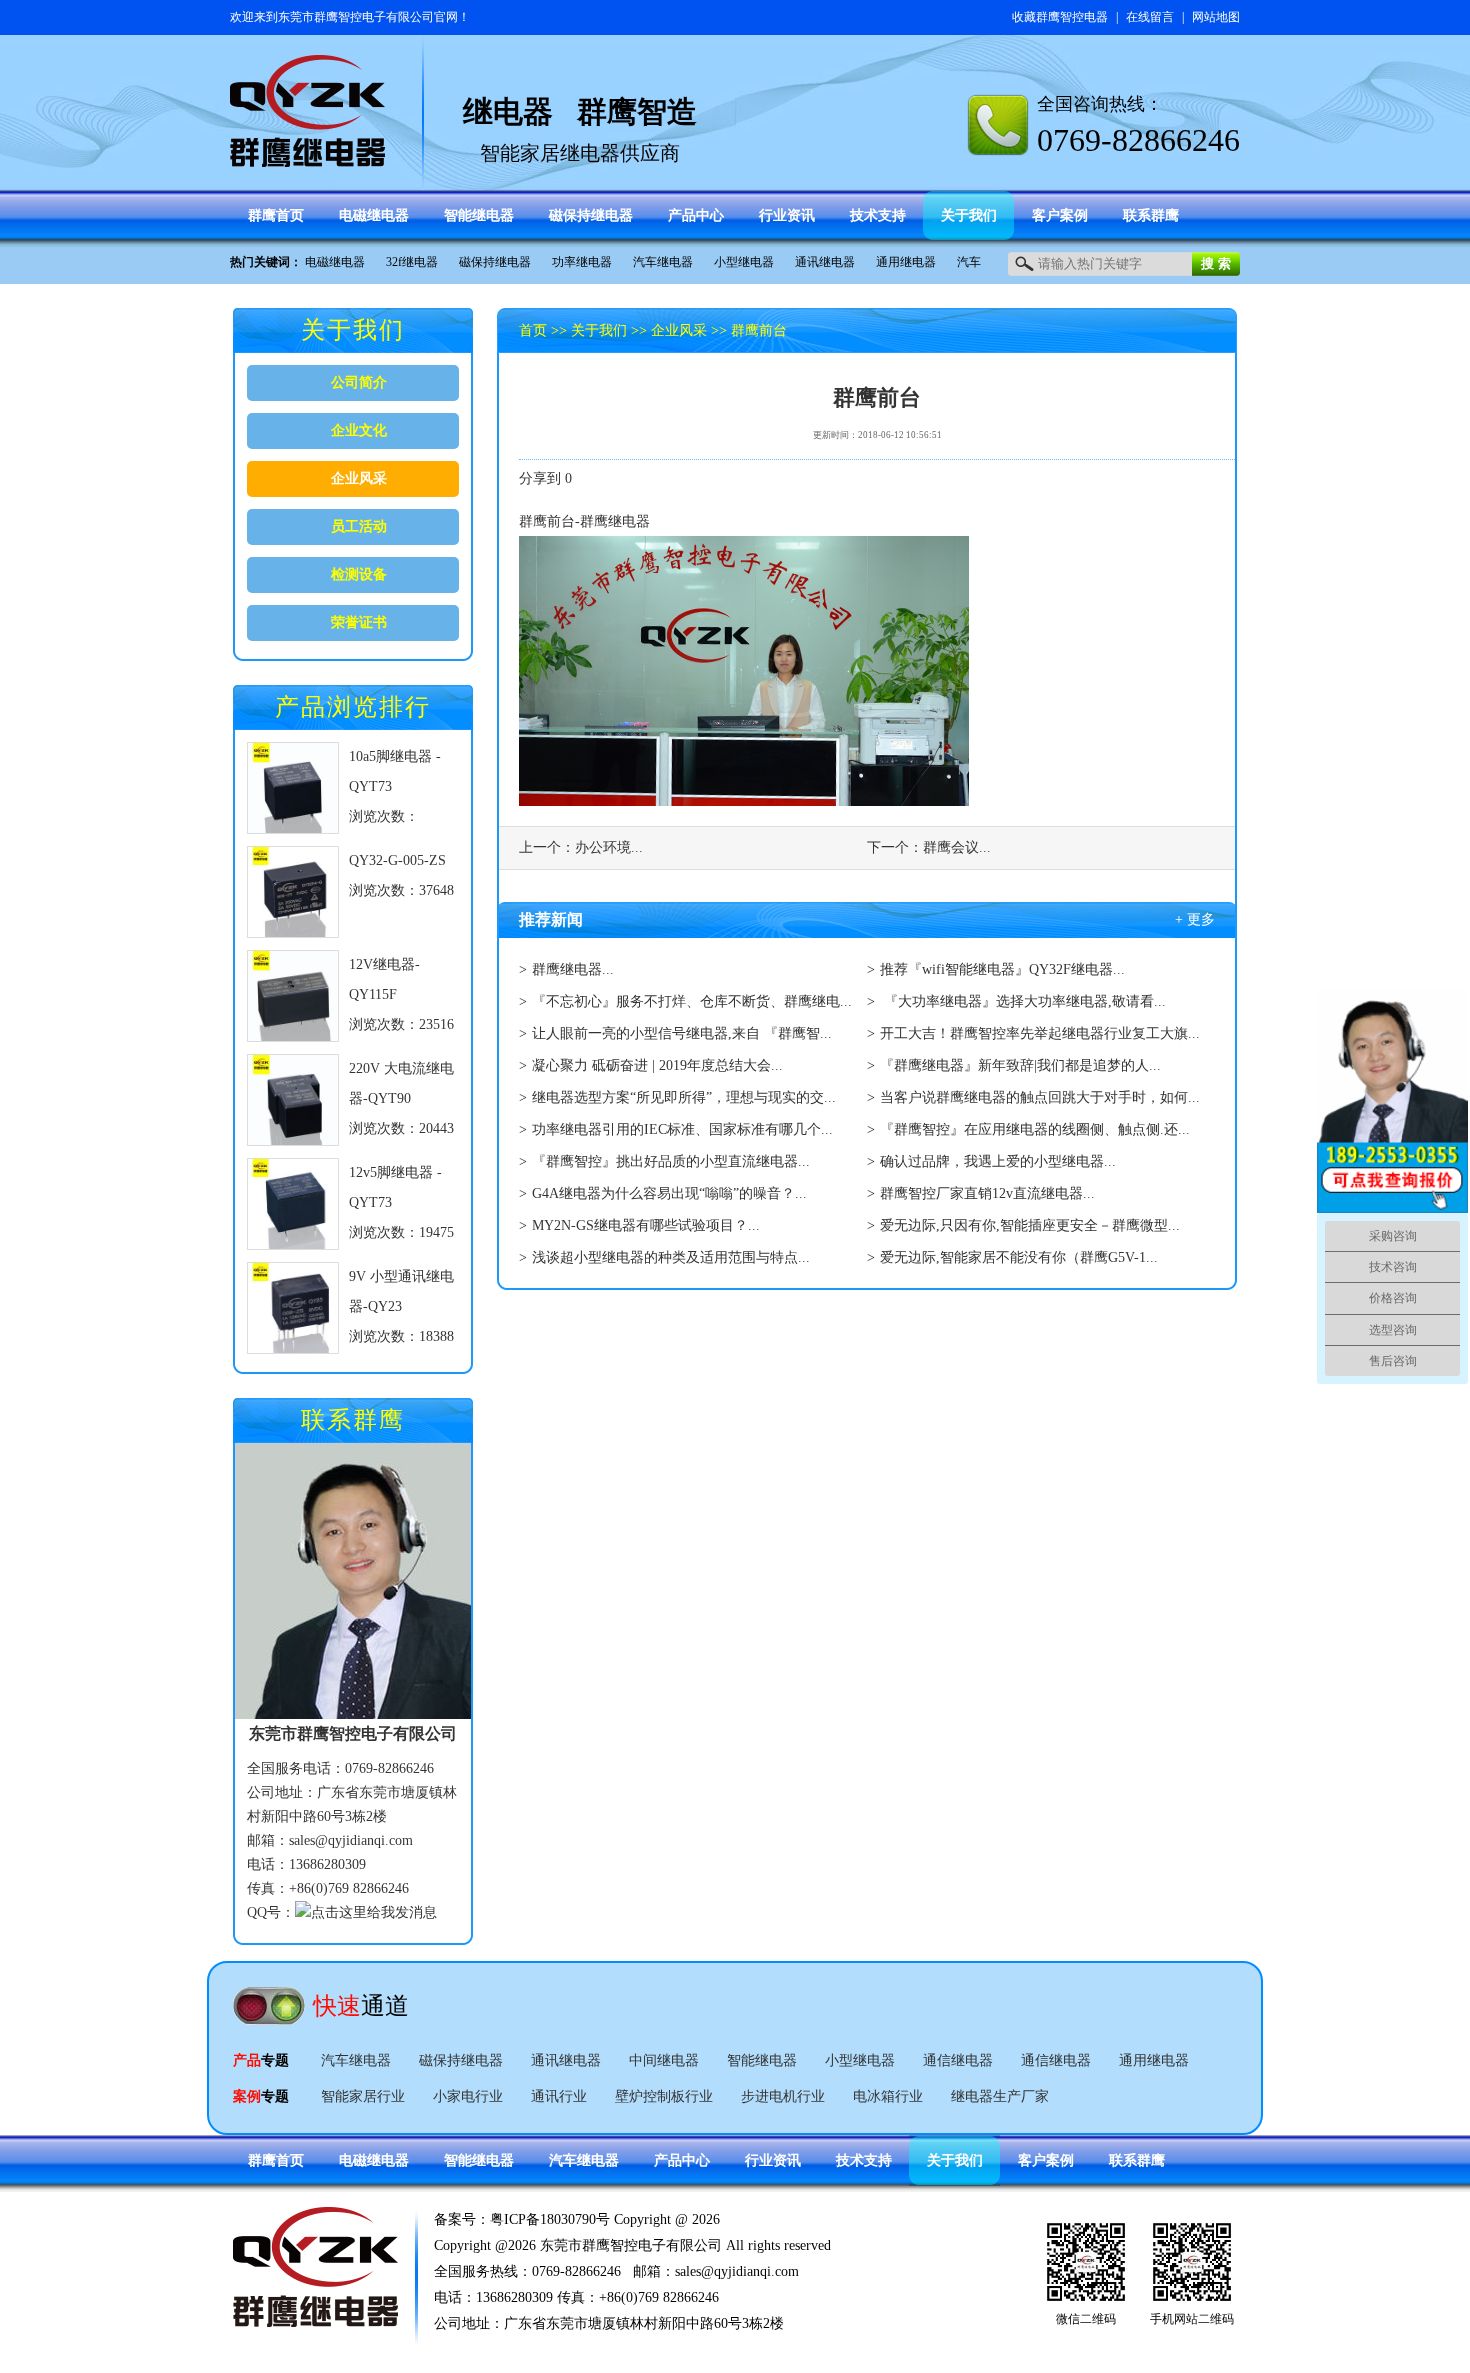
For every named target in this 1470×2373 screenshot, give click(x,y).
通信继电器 (958, 2060)
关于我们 (599, 330)
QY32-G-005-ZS (397, 860)
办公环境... (609, 847)
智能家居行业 (363, 2096)
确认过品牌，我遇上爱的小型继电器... (998, 1161)
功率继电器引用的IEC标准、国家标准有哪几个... (682, 1129)
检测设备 (359, 574)
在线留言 (1150, 17)
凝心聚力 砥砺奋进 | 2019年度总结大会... (657, 1065)
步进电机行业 (783, 2096)
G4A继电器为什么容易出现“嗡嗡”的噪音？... (669, 1193)
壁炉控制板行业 (664, 2096)
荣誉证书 (359, 622)
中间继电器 (664, 2060)
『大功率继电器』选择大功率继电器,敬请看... (1023, 1001)
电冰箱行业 (888, 2096)
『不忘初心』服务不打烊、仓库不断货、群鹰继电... (692, 1001)
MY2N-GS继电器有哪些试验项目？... (646, 1225)
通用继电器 (906, 262)
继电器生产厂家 (1000, 2096)
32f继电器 (412, 262)
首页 (533, 330)
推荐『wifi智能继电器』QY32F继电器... (1002, 969)
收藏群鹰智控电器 (1060, 17)
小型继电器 (744, 262)
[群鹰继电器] (308, 157)
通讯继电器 (825, 262)
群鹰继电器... (573, 969)
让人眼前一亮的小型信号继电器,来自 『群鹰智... (682, 1033)
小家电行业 (468, 2096)
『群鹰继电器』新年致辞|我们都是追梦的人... (1020, 1065)
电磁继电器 (335, 262)
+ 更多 (1195, 919)
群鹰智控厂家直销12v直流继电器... (987, 1193)
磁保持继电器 (495, 262)
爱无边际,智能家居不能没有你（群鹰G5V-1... (1019, 1257)
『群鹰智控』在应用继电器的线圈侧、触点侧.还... (1035, 1129)
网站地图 (1216, 17)
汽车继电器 (663, 262)
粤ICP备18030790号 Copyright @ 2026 (605, 2219)
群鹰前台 (759, 330)
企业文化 (359, 430)
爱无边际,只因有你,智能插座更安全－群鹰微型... (1030, 1225)
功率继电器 (582, 262)
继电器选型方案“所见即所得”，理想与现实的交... (684, 1097)
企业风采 (359, 478)
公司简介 (359, 382)
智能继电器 (762, 2060)
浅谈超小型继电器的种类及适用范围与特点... (671, 1257)
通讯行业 (559, 2096)
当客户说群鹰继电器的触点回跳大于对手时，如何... (1040, 1097)
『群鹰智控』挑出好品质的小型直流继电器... (671, 1161)
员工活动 (359, 526)
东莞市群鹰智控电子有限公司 (356, 17)
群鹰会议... (957, 847)
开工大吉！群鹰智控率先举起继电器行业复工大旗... (1040, 1033)
